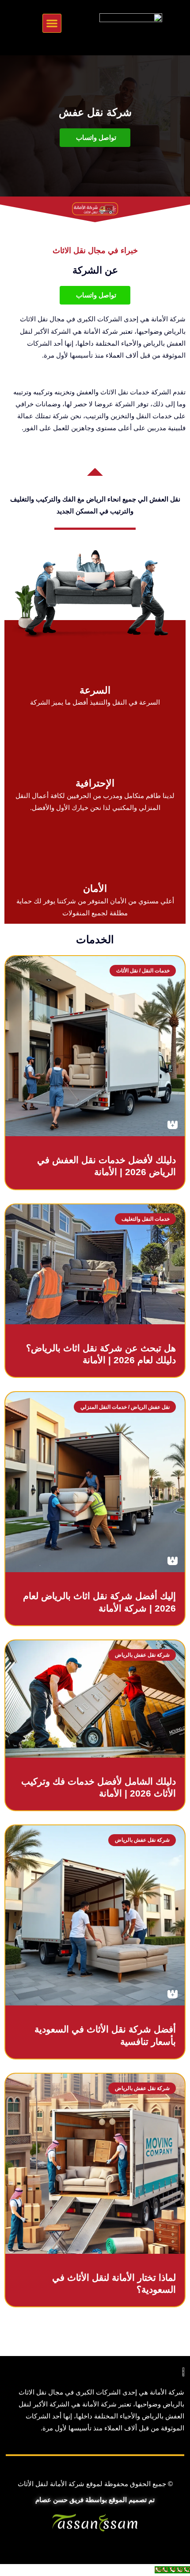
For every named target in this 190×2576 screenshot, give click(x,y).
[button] (52, 23)
